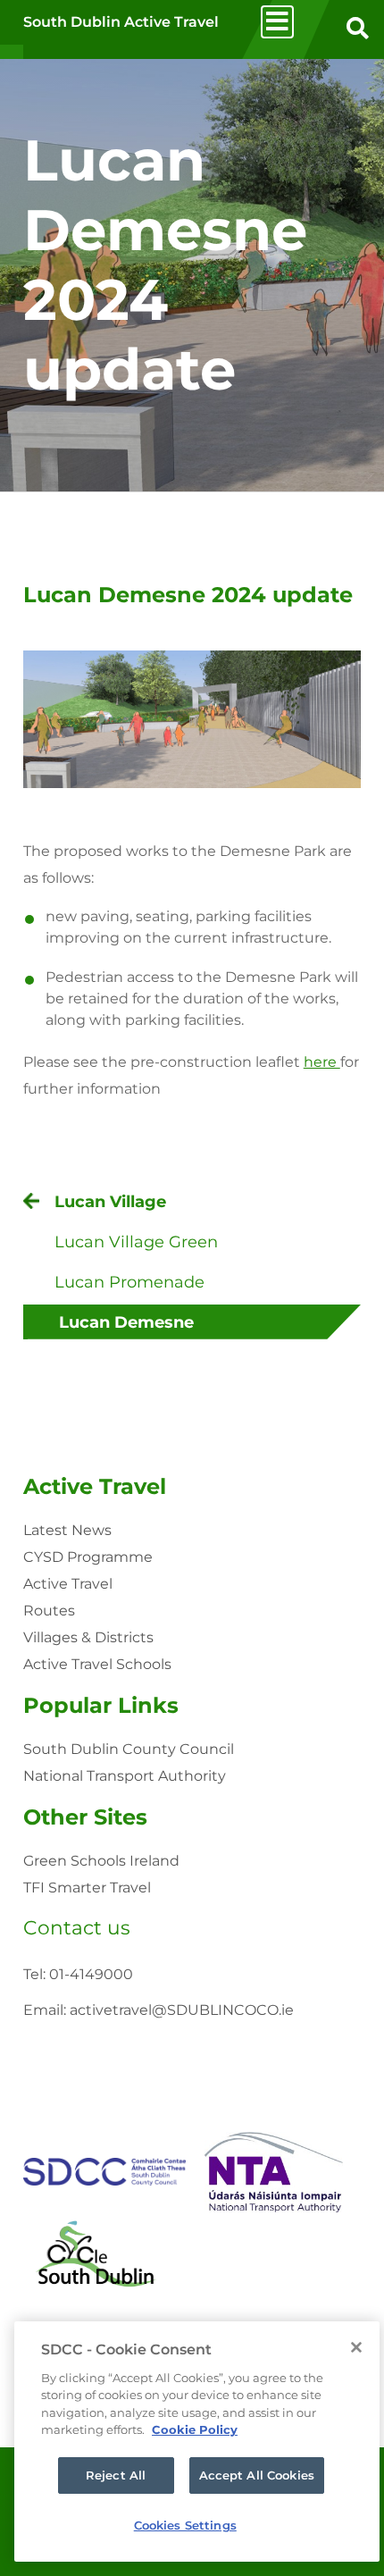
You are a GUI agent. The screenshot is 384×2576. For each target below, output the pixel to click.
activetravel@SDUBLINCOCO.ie (182, 2010)
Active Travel (95, 1486)
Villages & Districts (88, 1637)
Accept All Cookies (257, 2475)
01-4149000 (91, 1974)
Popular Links (101, 1705)
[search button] (357, 29)
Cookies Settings (185, 2525)
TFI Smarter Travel (87, 1888)
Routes (49, 1611)
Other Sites (85, 1817)
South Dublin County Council (129, 1749)
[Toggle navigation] (277, 22)
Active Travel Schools (97, 1664)
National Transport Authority (125, 1776)
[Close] (356, 2347)
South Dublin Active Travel (121, 22)
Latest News (67, 1530)
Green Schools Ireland (101, 1861)
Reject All (116, 2475)
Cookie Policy (195, 2429)
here (322, 1062)
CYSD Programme (88, 1557)
